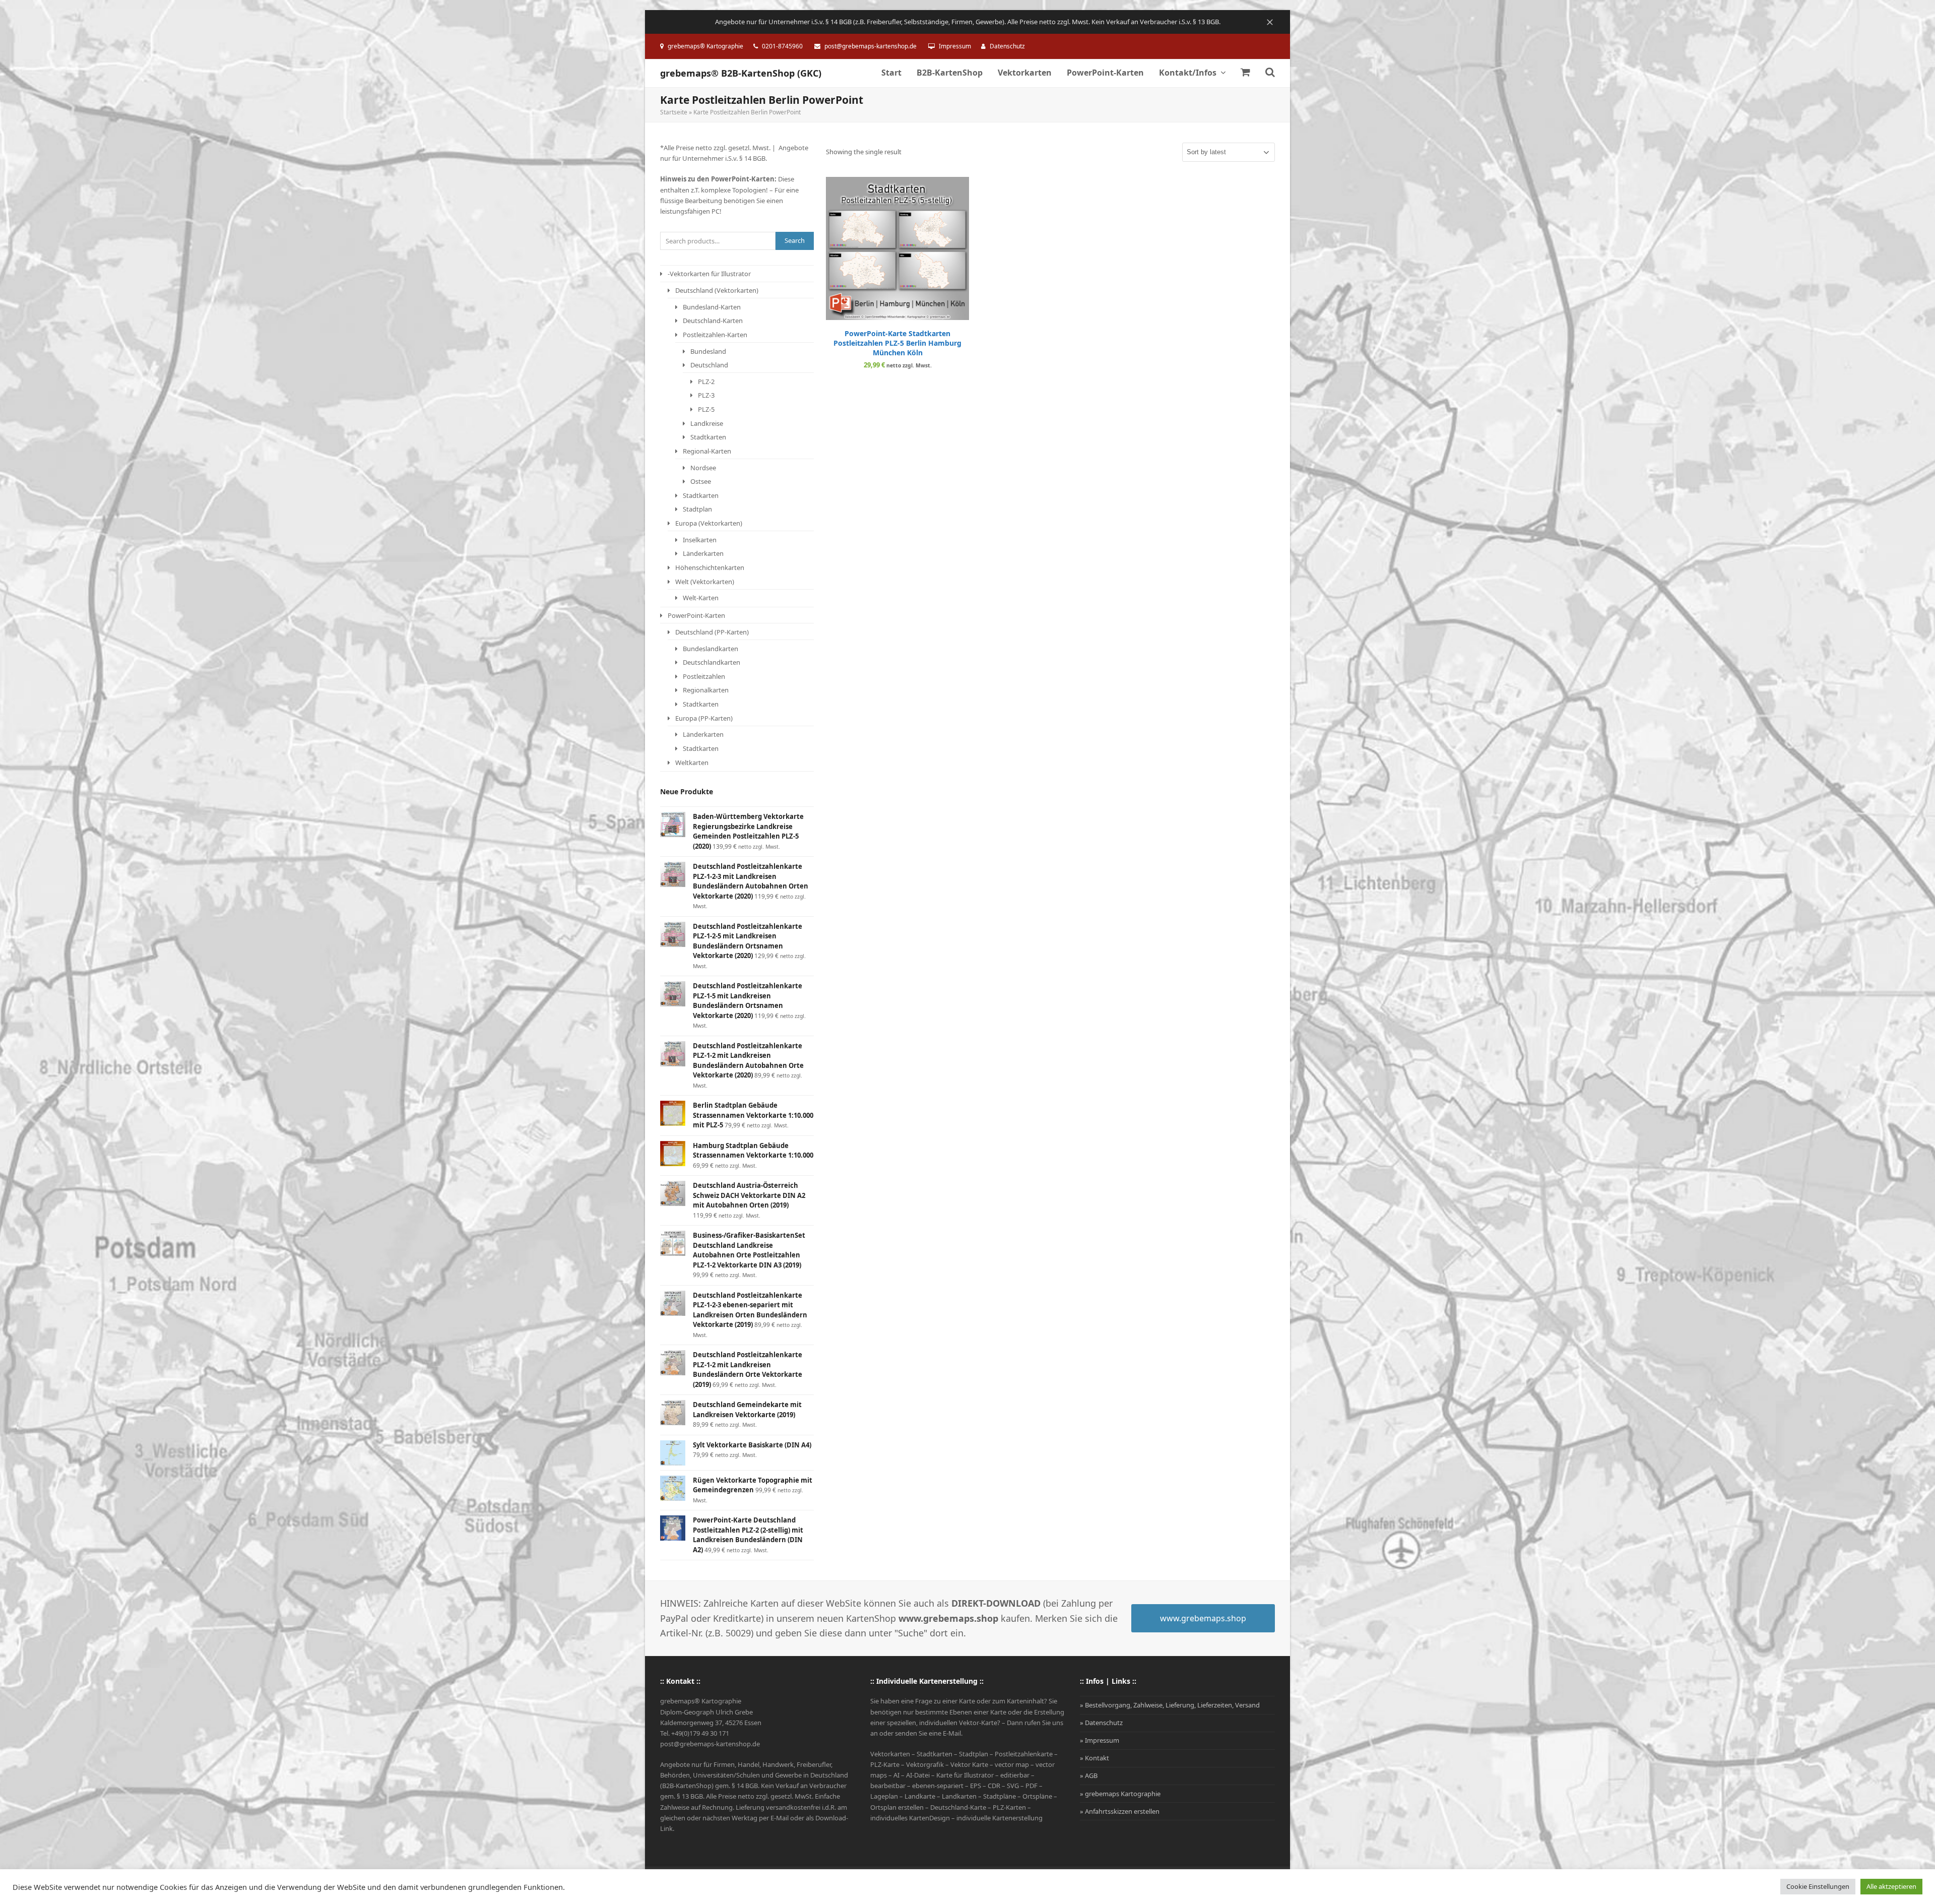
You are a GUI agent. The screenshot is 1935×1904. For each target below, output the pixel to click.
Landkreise (707, 423)
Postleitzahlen (704, 676)
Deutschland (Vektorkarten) (717, 290)
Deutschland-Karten (713, 321)
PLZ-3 (706, 395)
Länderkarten (703, 553)
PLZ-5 (706, 409)
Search (795, 240)
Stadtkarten (708, 437)
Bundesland (708, 351)
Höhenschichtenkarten (710, 567)
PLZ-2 (706, 382)
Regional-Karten (707, 451)
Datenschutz (1007, 46)
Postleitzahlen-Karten (715, 335)
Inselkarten (700, 540)
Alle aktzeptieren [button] (1891, 1886)
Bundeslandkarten (711, 649)
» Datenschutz (1101, 1723)
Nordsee (703, 468)
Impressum (955, 46)
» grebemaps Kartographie (1120, 1794)
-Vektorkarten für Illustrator (709, 274)
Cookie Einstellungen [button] (1818, 1886)
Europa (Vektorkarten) (709, 523)
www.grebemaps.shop (1203, 1618)
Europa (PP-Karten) (704, 718)
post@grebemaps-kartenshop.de (870, 46)
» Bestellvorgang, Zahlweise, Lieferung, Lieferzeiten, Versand (1170, 1705)
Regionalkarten (706, 690)
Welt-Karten (701, 598)
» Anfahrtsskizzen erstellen (1120, 1811)
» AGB (1089, 1775)
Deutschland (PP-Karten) (712, 632)
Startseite (674, 112)
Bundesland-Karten (712, 307)
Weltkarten (692, 763)
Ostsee (701, 481)
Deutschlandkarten (712, 662)
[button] (1245, 73)
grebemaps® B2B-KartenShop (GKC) (741, 73)
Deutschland (709, 365)
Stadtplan (697, 509)
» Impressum (1100, 1740)
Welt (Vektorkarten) (705, 582)
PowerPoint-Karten (696, 615)
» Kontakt (1094, 1758)
